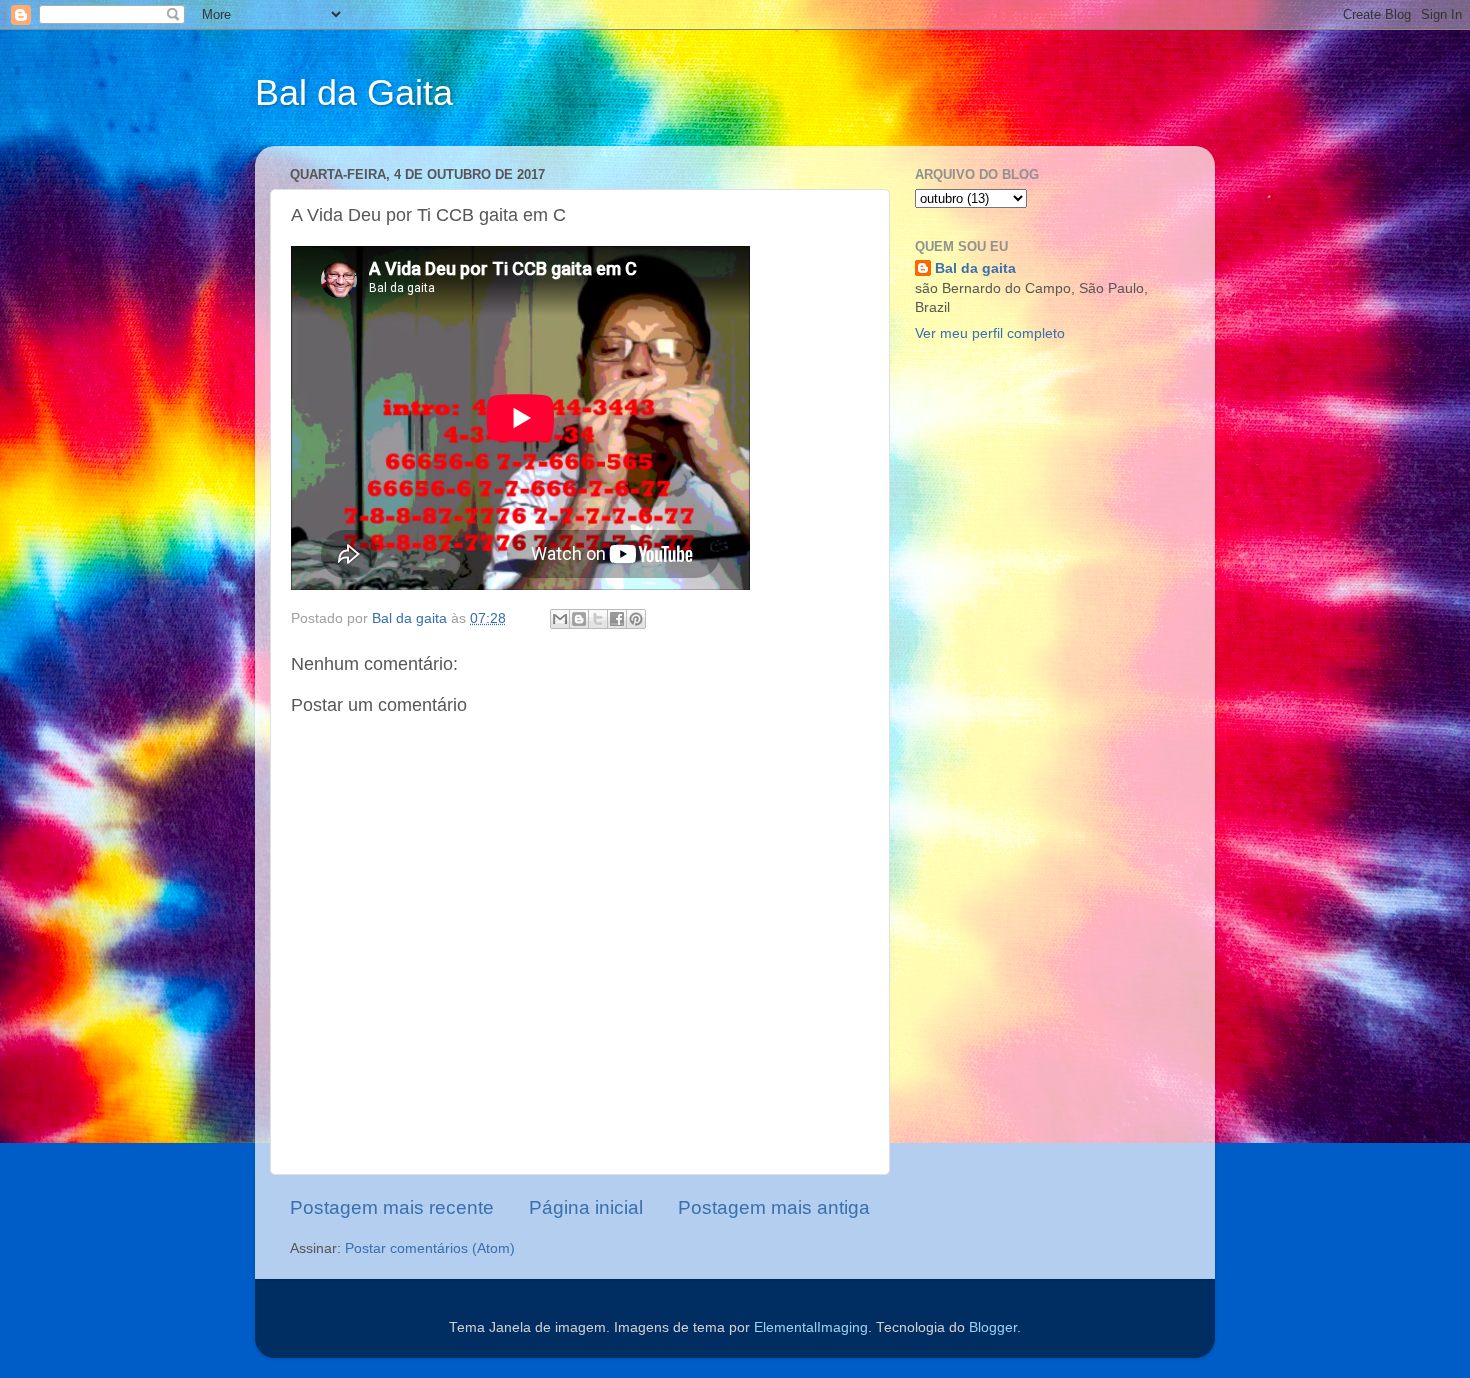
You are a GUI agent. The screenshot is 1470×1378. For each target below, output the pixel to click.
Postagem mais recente (392, 1207)
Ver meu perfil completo (990, 333)
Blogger (993, 1327)
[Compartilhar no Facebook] (617, 619)
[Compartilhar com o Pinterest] (636, 619)
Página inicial (586, 1207)
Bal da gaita (975, 268)
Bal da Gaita (354, 92)
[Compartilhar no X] (598, 619)
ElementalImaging (811, 1327)
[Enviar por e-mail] (560, 619)
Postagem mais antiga (774, 1207)
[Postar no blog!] (579, 619)
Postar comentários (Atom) (430, 1248)
